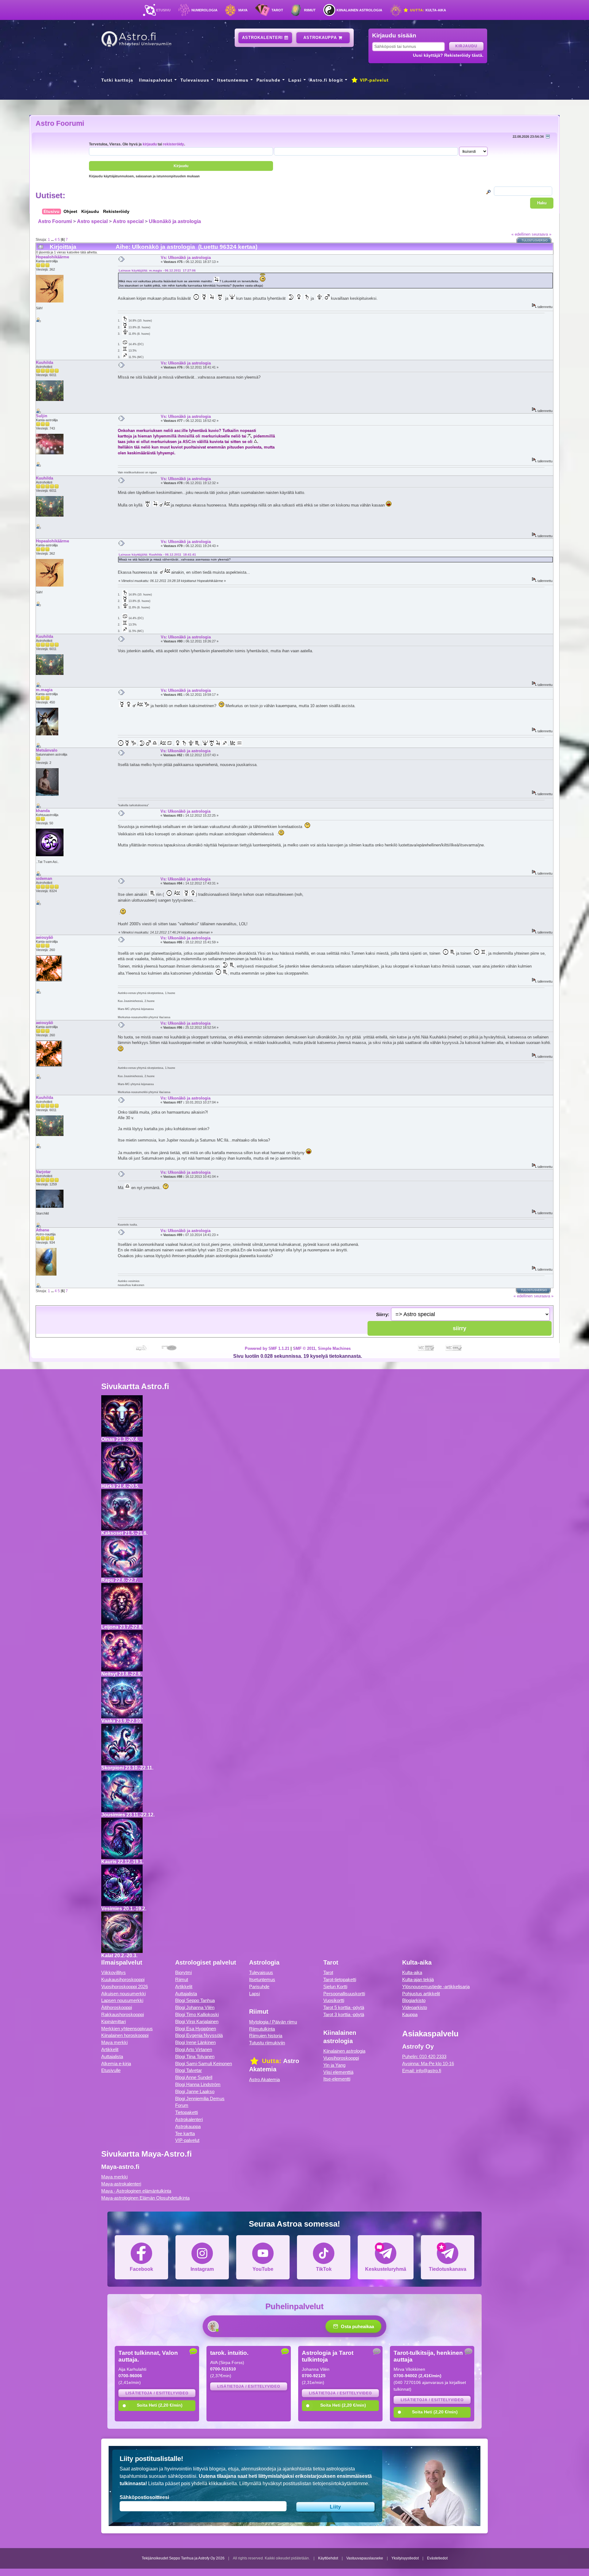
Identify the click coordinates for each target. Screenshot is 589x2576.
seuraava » (541, 234)
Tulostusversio (535, 241)
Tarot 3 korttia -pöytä (344, 2014)
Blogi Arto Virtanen (194, 2049)
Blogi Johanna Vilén (195, 2007)
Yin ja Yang (334, 2065)
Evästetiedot (437, 2558)
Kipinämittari (114, 2022)
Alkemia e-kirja (116, 2064)
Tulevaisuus (195, 80)
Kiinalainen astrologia (359, 10)
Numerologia (204, 10)
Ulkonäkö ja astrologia (175, 221)
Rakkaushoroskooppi (123, 2014)
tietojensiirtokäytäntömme (340, 2484)
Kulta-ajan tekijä (418, 1979)
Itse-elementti (337, 2079)
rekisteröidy (173, 144)
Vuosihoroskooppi (341, 2058)
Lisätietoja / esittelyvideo (157, 2393)
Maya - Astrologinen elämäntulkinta (136, 2191)
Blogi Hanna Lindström (198, 2084)
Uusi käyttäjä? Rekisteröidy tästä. (448, 55)
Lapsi (295, 80)
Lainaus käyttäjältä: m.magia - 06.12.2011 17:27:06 (157, 270)
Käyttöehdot (328, 2558)
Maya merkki (114, 2042)
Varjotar (43, 1172)
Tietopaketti (187, 2112)
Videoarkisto (415, 2007)
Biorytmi (183, 1972)
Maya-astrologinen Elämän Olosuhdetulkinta (145, 2198)
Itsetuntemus (233, 80)
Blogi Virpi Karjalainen (197, 2022)
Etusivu (163, 10)
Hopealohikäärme (52, 257)
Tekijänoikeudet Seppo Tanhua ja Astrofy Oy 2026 (183, 2558)
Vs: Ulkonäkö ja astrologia (186, 258)
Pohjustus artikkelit (421, 1994)
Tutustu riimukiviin (267, 2043)
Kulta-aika (427, 10)
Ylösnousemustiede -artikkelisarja (436, 1987)
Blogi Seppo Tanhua (195, 2000)
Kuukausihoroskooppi (123, 1979)
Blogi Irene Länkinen (195, 2042)
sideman (44, 878)
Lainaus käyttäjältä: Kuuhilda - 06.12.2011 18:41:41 (157, 554)
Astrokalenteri (263, 38)
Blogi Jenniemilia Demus (200, 2099)
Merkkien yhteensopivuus (127, 2029)
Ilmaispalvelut (156, 80)
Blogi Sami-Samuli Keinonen (204, 2064)
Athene (42, 1230)
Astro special (92, 221)
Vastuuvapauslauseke (365, 2558)
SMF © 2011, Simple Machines (322, 1348)
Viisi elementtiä (338, 2072)
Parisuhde (268, 80)
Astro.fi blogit (326, 80)
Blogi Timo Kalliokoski (197, 2014)
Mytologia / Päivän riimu (273, 2022)
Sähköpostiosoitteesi (144, 2497)
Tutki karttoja (117, 80)
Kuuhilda (44, 362)
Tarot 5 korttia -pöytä (344, 2007)
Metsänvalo (47, 750)
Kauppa (410, 2014)
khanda (43, 811)
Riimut (310, 10)
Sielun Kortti (335, 1987)
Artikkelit (110, 2049)
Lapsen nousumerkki (122, 2000)
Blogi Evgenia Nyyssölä (199, 2035)
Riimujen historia (266, 2036)
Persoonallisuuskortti (344, 1994)
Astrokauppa (321, 38)
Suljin (42, 416)
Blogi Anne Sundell (194, 2077)
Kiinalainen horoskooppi (125, 2035)
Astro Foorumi (60, 123)
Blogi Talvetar (189, 2070)
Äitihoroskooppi (117, 2007)
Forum (182, 2105)
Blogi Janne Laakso (195, 2091)
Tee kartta (185, 2133)
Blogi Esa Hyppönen (196, 2029)
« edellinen (521, 234)
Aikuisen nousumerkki (123, 1994)
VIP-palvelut (373, 80)
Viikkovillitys (114, 1972)
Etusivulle (111, 2070)
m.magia (44, 690)
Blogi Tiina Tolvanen (195, 2056)
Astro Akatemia (264, 2079)
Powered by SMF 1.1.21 (267, 1348)
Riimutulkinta (262, 2029)
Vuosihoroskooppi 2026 (125, 1987)
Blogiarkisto (414, 2000)
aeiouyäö (44, 937)
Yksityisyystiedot (405, 2558)
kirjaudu (150, 144)
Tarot (277, 10)
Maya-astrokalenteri (121, 2184)
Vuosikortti (334, 2000)
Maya (243, 10)
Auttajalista (112, 2056)
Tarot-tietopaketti (340, 1979)
